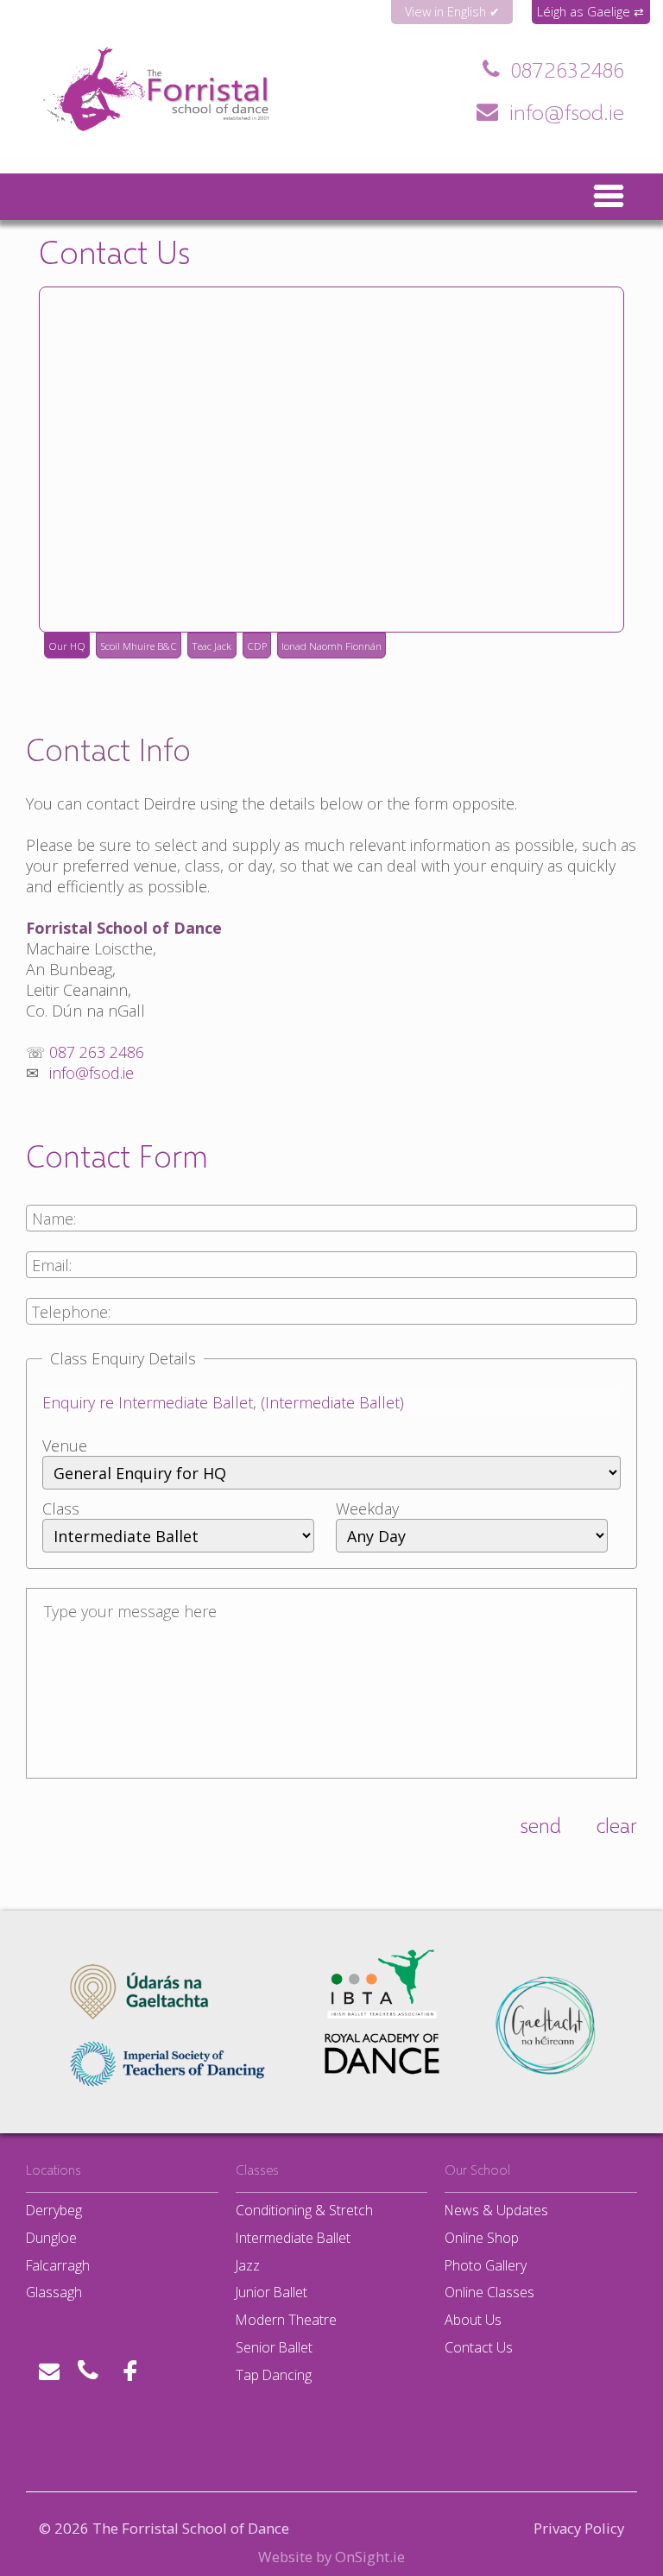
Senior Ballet (274, 2347)
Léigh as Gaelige (584, 12)
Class (61, 1508)
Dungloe (51, 2238)
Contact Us (479, 2347)
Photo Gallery (486, 2265)
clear (617, 1825)
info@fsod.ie (567, 111)
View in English (445, 12)
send (540, 1825)
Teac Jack (212, 646)
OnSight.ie (370, 2557)
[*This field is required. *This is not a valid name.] (331, 1228)
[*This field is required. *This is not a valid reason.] (331, 1412)
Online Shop (482, 2238)
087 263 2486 (568, 69)
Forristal (81, 134)
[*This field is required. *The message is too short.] (331, 1685)
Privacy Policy (579, 2529)
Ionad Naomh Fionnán (331, 646)
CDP (257, 646)
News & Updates (496, 2210)
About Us (473, 2320)
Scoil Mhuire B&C (139, 646)
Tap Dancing (274, 2375)
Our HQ (67, 646)
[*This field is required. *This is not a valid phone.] (331, 1321)
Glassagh (54, 2292)
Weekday (367, 1508)
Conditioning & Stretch (304, 2210)
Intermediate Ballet (293, 2238)
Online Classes (489, 2292)
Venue (65, 1445)
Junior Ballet (272, 2292)
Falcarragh (58, 2265)
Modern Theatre (286, 2320)
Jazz (248, 2265)
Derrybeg (54, 2210)
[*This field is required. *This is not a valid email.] (331, 1275)
